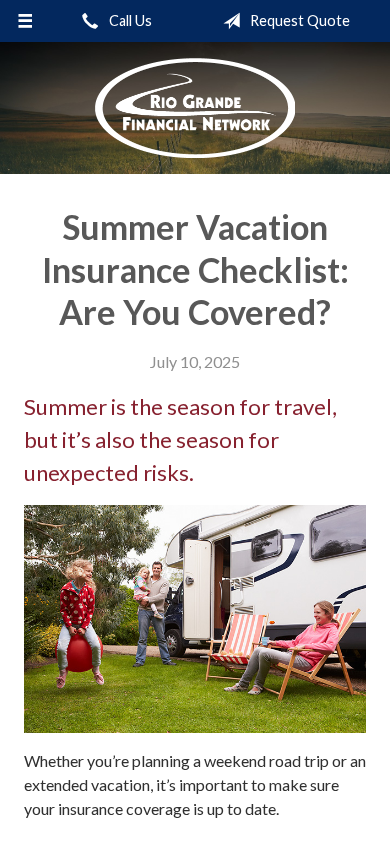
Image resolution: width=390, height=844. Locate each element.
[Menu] (25, 21)
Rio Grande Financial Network (195, 108)
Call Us (129, 20)
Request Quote (298, 20)
